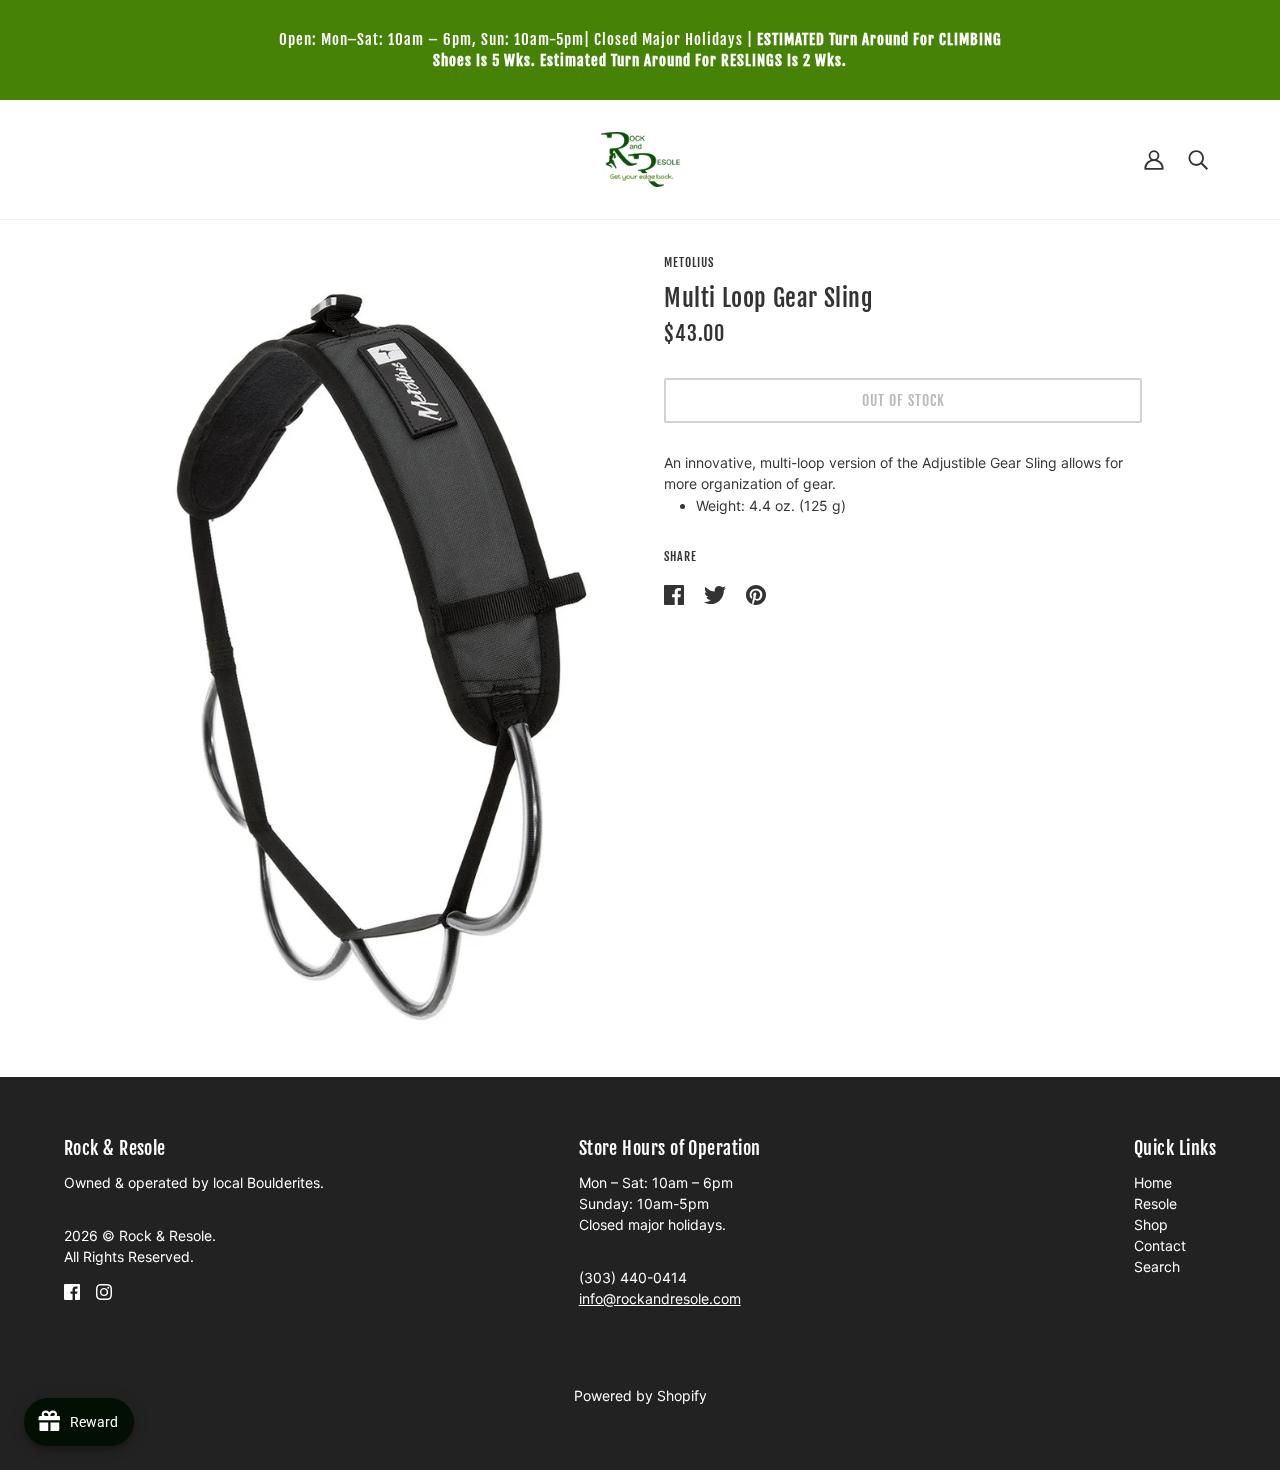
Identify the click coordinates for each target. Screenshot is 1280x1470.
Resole (1155, 1203)
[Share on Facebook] (676, 593)
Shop (1151, 1224)
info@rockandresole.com (660, 1298)
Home (1153, 1182)
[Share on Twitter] (717, 593)
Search (1157, 1266)
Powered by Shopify (640, 1395)
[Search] (1198, 159)
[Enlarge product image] (377, 652)
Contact (1160, 1245)
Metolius (689, 262)
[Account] (1154, 159)
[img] (72, 1289)
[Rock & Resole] (640, 157)
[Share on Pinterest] (756, 593)
